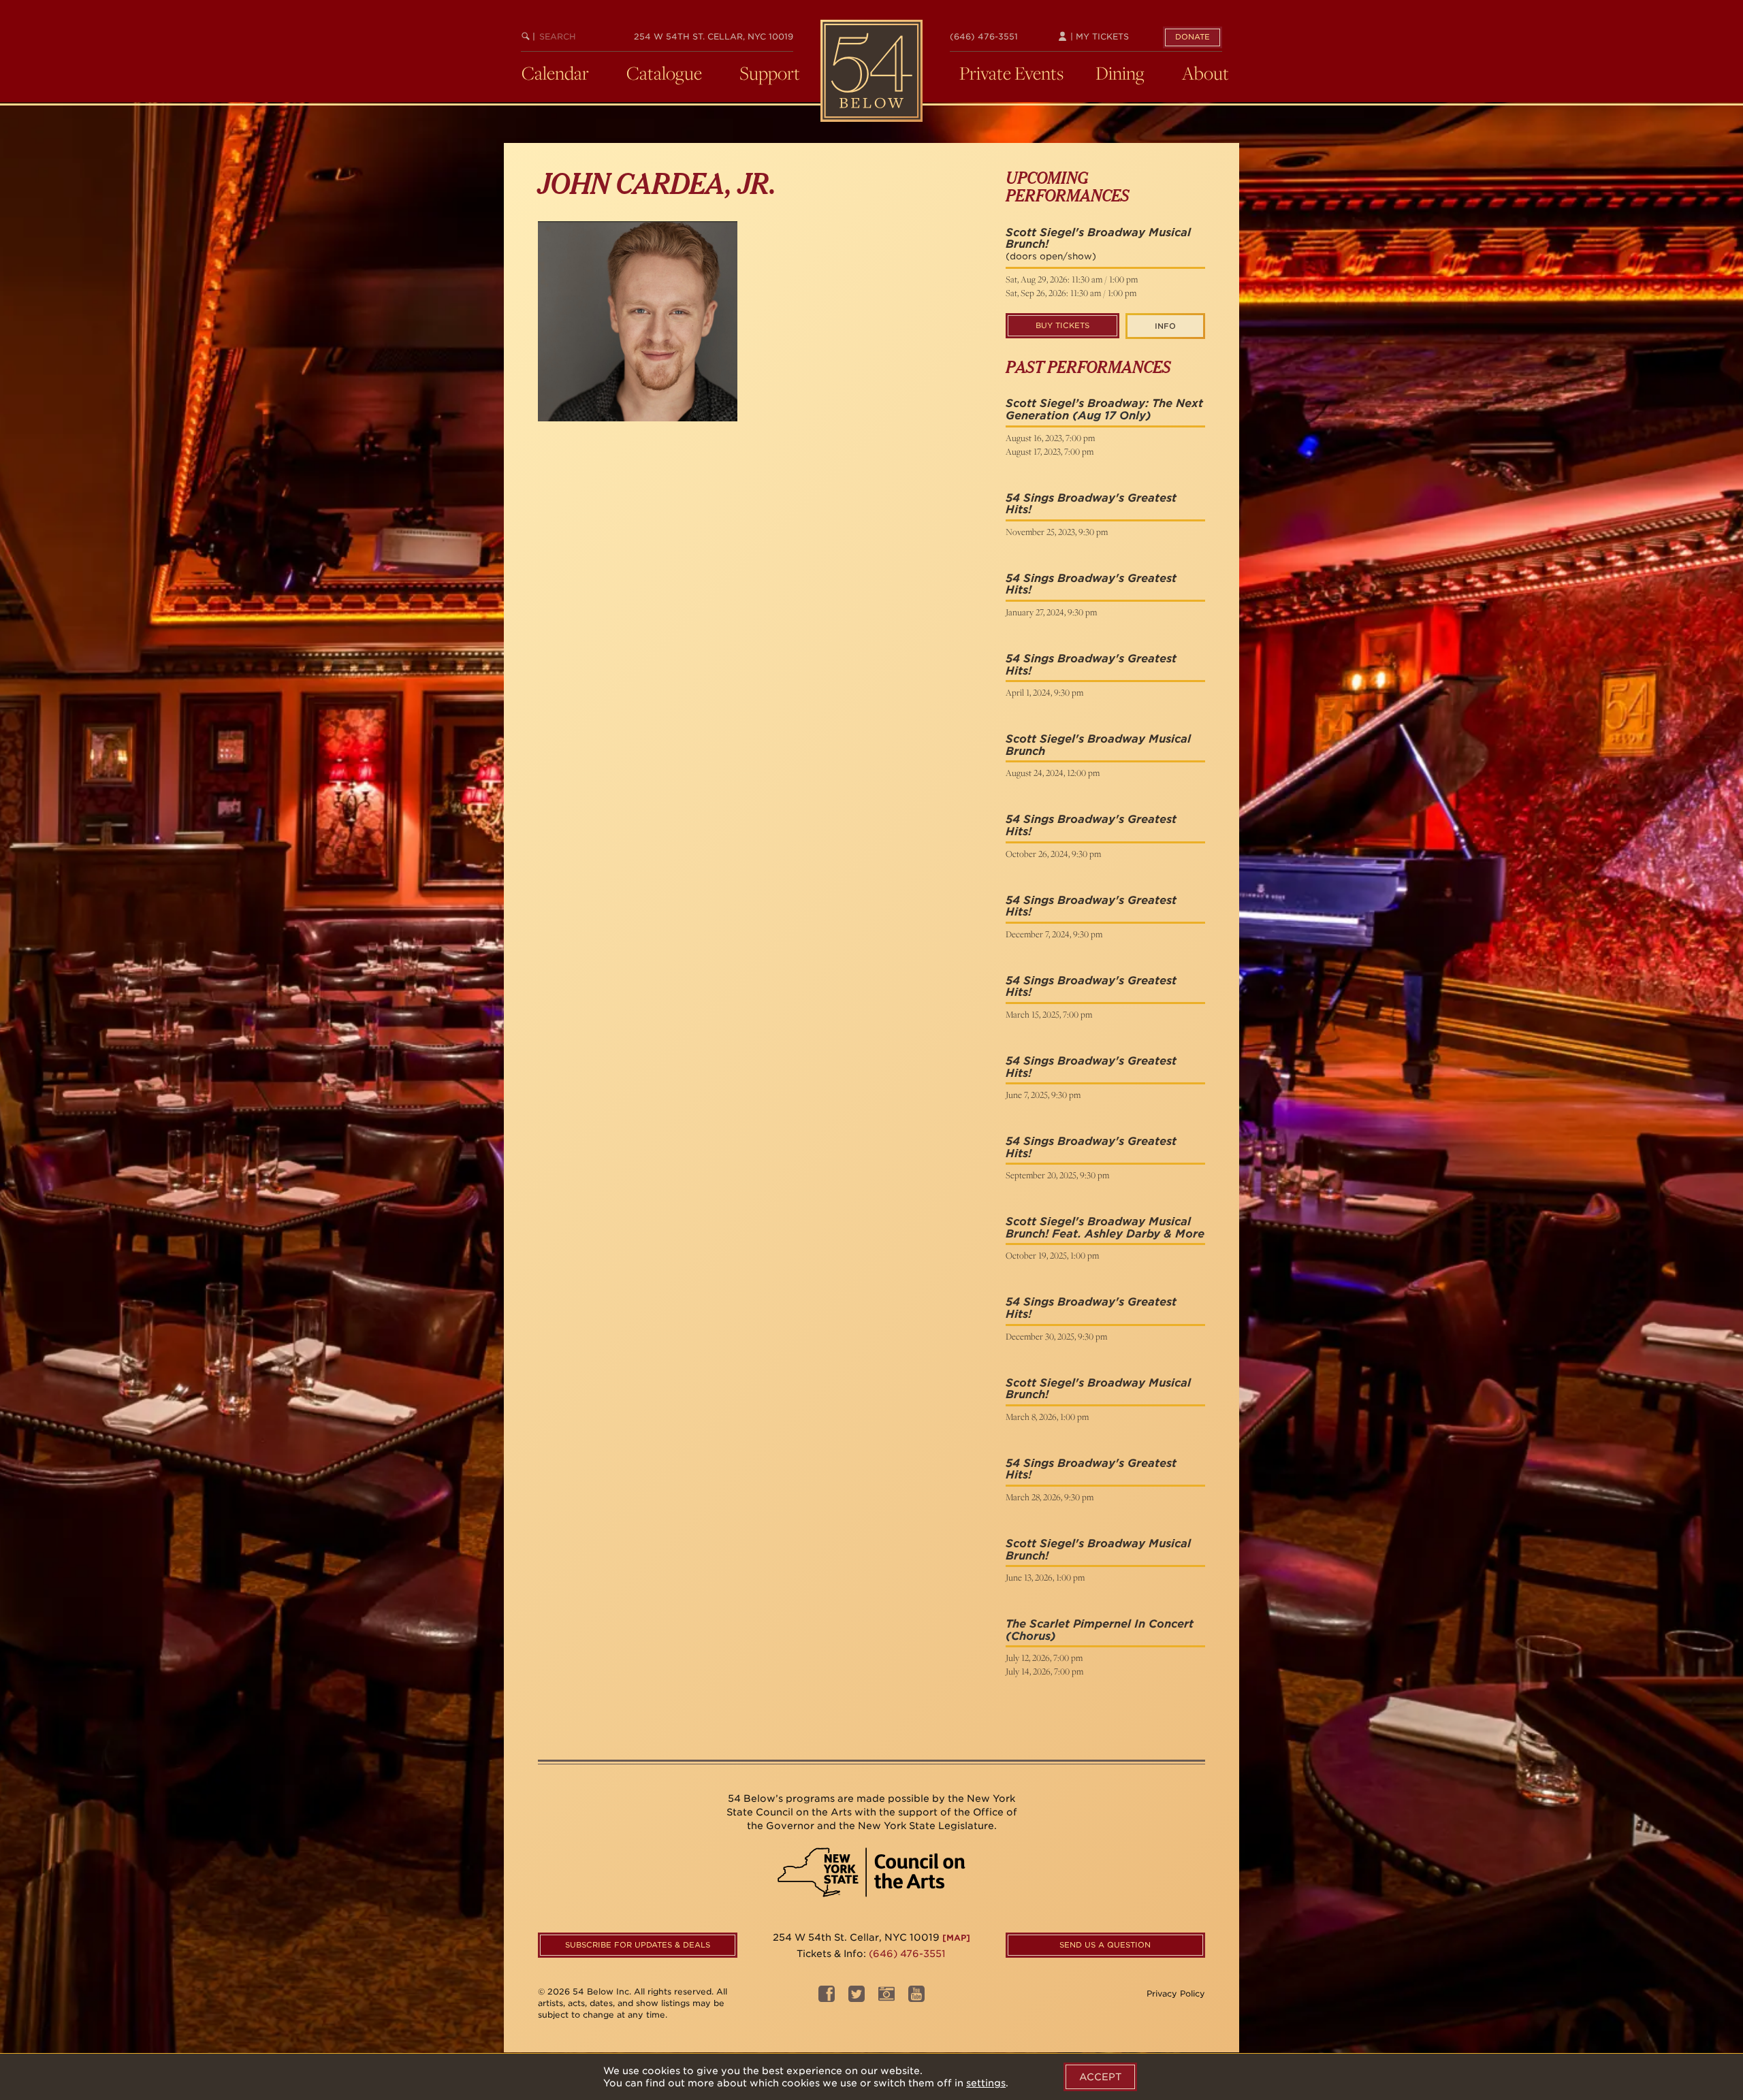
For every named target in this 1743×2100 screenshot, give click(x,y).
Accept (1100, 2077)
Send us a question (1105, 1945)
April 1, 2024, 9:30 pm (1044, 692)
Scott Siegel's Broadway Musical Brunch (1098, 745)
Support (770, 73)
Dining (1120, 73)
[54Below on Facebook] (827, 1998)
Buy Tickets (1062, 325)
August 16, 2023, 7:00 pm (1050, 438)
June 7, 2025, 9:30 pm (1043, 1095)
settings (986, 2083)
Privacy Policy (1176, 1993)
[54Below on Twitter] (857, 1998)
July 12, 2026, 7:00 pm (1044, 1658)
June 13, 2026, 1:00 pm (1045, 1577)
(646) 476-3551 (984, 36)
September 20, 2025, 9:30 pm (1057, 1175)
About (1205, 73)
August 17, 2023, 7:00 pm (1050, 451)
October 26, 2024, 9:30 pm (1053, 854)
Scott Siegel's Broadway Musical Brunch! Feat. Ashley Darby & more (1105, 1228)
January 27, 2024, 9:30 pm (1051, 612)
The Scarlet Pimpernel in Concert (1100, 1624)
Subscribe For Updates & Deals (638, 1945)
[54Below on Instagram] (886, 1998)
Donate (1193, 37)
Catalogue (664, 73)
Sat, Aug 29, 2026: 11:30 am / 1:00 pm (1072, 279)
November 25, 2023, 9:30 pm (1057, 532)
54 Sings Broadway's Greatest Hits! (1091, 504)
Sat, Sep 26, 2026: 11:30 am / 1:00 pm (1071, 293)
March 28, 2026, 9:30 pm (1050, 1497)
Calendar (555, 73)
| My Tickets (1098, 36)
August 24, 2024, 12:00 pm (1053, 773)
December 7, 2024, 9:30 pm (1054, 934)
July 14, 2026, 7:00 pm (1044, 1671)
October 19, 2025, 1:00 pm (1052, 1255)
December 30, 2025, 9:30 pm (1056, 1336)
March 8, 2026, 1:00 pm (1047, 1417)
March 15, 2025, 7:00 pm (1049, 1014)
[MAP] (956, 1938)
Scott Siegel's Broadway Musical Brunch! (1098, 239)
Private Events (1011, 73)
